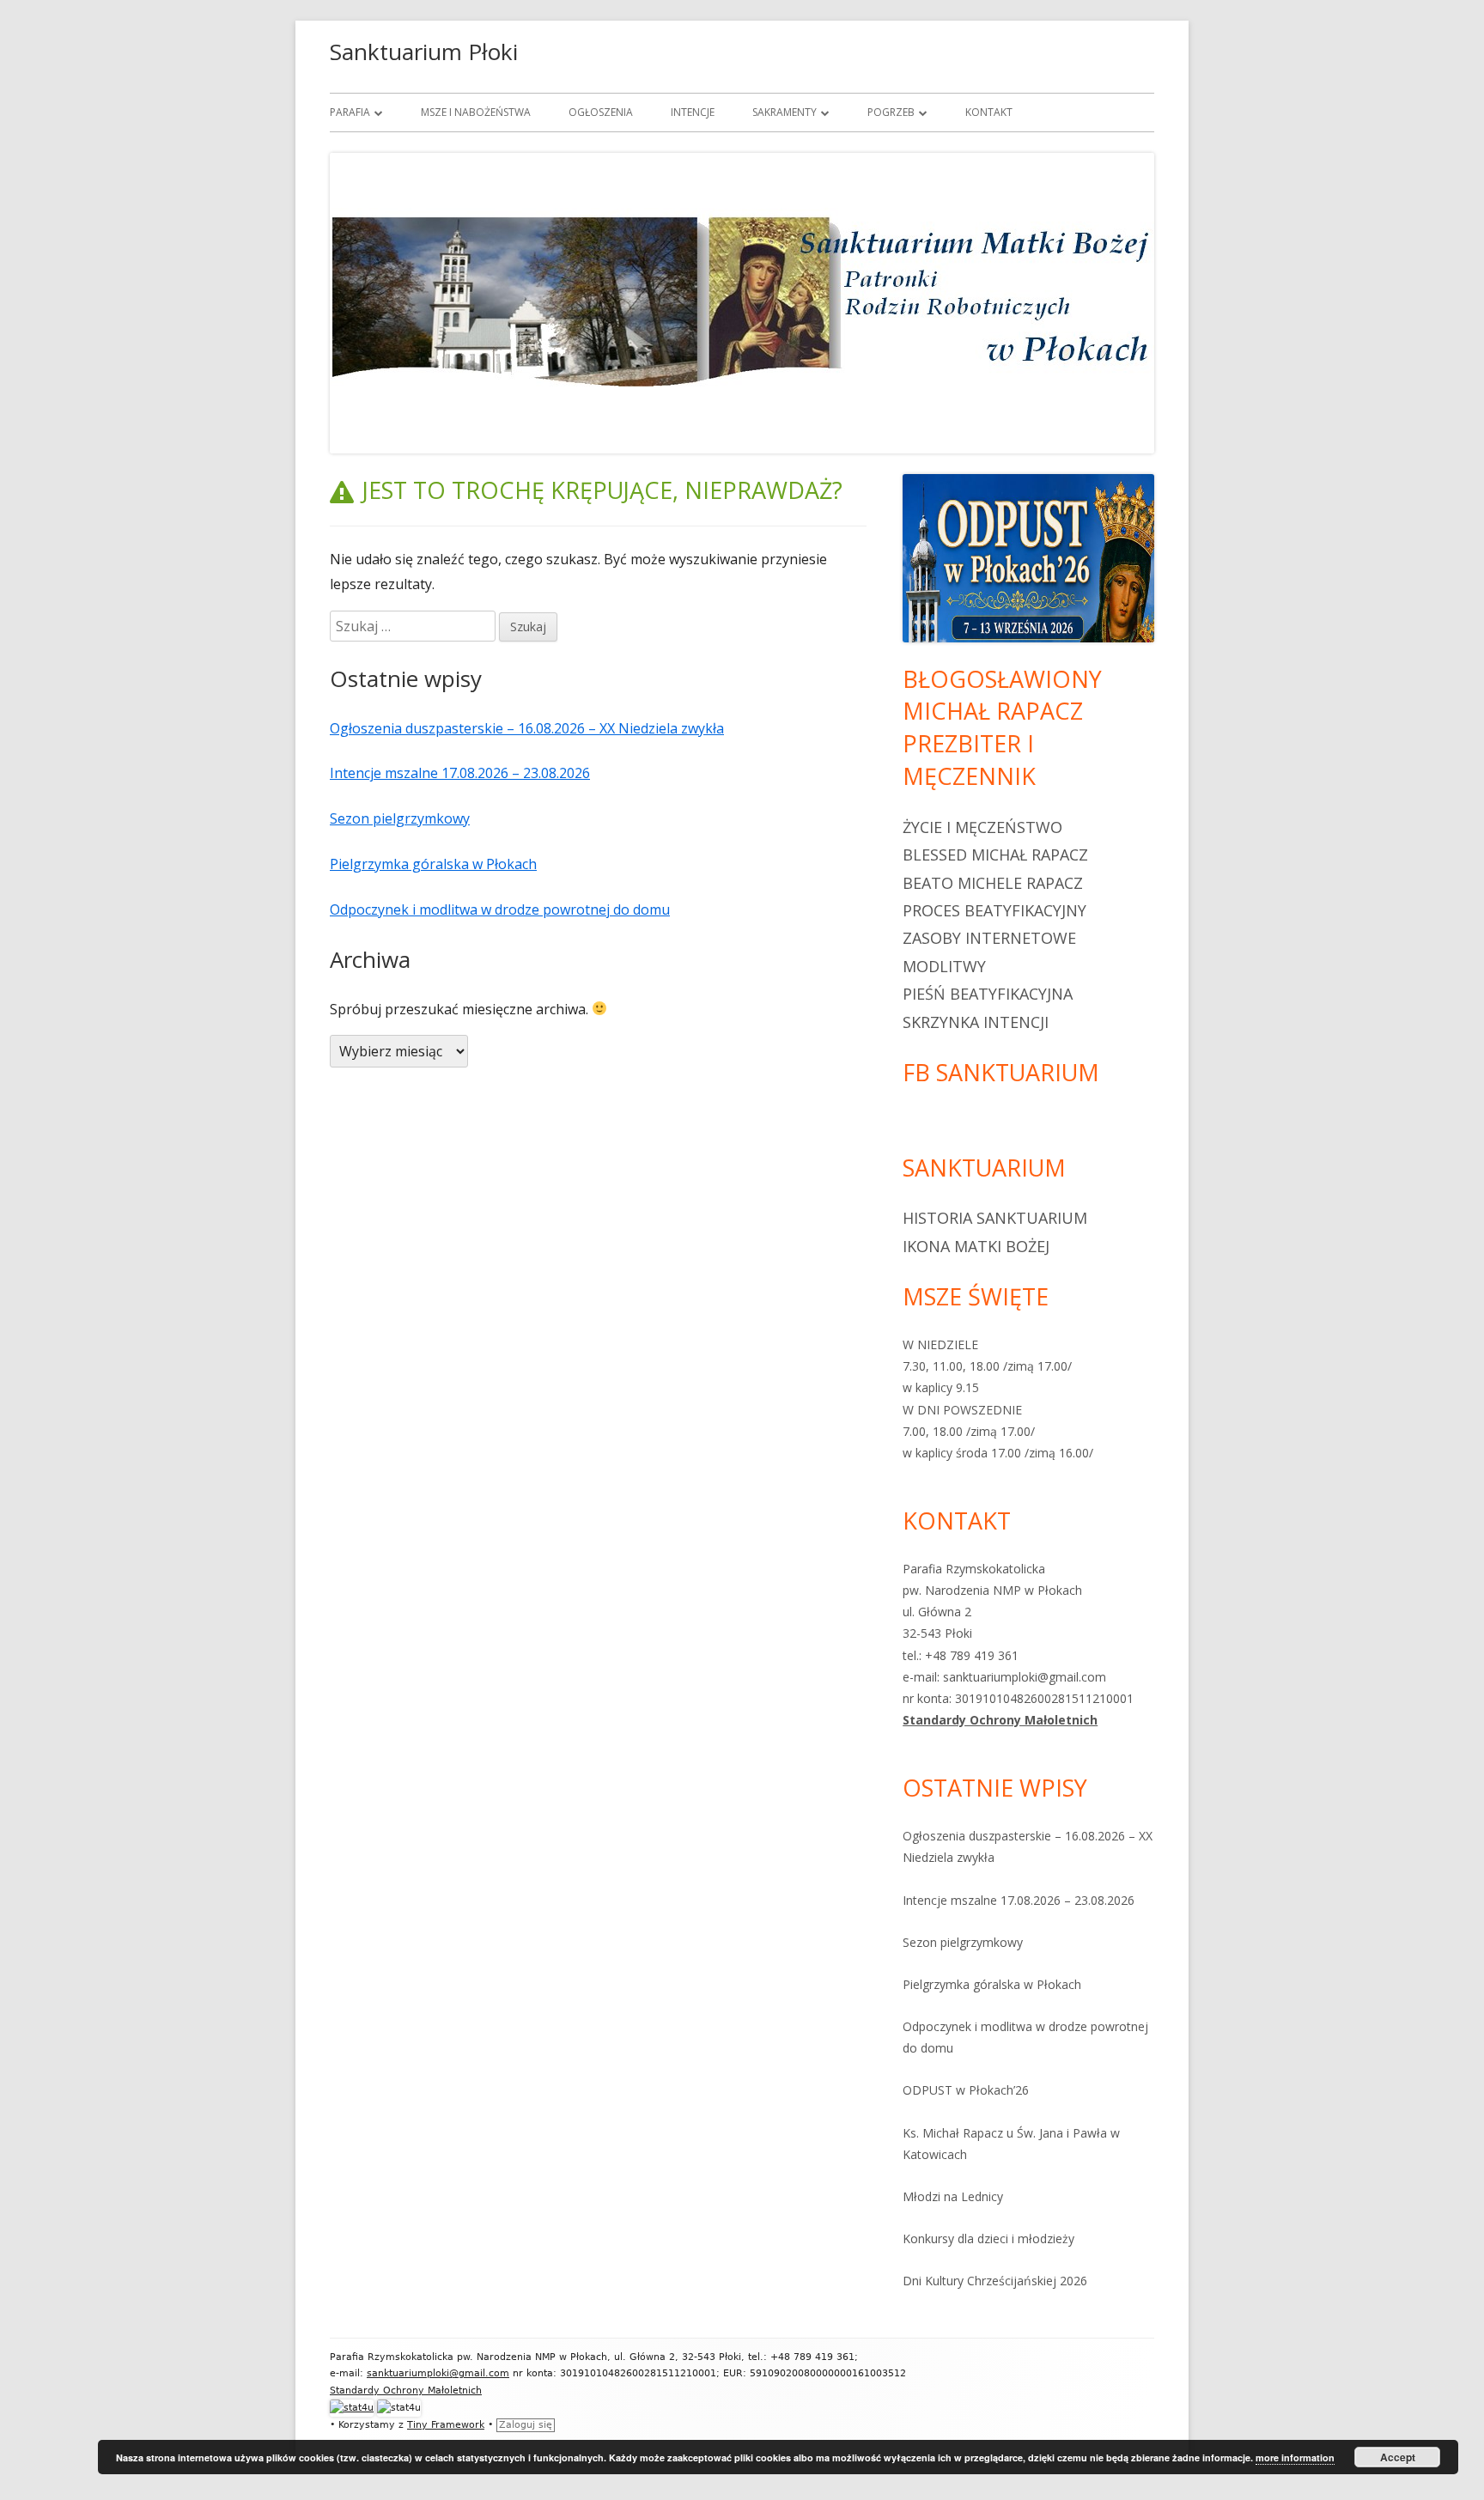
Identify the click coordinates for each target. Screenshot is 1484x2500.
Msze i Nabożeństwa (476, 112)
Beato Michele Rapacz (993, 883)
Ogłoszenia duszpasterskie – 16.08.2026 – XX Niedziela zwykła (527, 728)
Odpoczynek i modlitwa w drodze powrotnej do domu (500, 909)
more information (1295, 2457)
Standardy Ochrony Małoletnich (1000, 1720)
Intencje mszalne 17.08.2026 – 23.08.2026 (460, 773)
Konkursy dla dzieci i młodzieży (988, 2238)
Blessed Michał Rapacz (995, 855)
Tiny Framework (446, 2425)
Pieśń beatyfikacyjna (988, 994)
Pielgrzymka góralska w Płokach (433, 864)
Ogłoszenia (601, 112)
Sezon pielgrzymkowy (400, 818)
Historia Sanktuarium (995, 1218)
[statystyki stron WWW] (352, 2408)
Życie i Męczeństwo (982, 827)
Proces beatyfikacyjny (994, 910)
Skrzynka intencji (976, 1022)
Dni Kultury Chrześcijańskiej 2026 (995, 2281)
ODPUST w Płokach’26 (966, 2090)
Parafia (350, 112)
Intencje (693, 112)
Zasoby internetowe (989, 938)
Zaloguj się (526, 2425)
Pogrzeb (891, 112)
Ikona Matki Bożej (976, 1246)
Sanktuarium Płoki (424, 52)
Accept (1398, 2457)
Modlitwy (944, 966)
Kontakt (989, 112)
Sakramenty (785, 112)
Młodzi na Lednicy (953, 2196)
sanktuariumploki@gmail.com (438, 2373)
